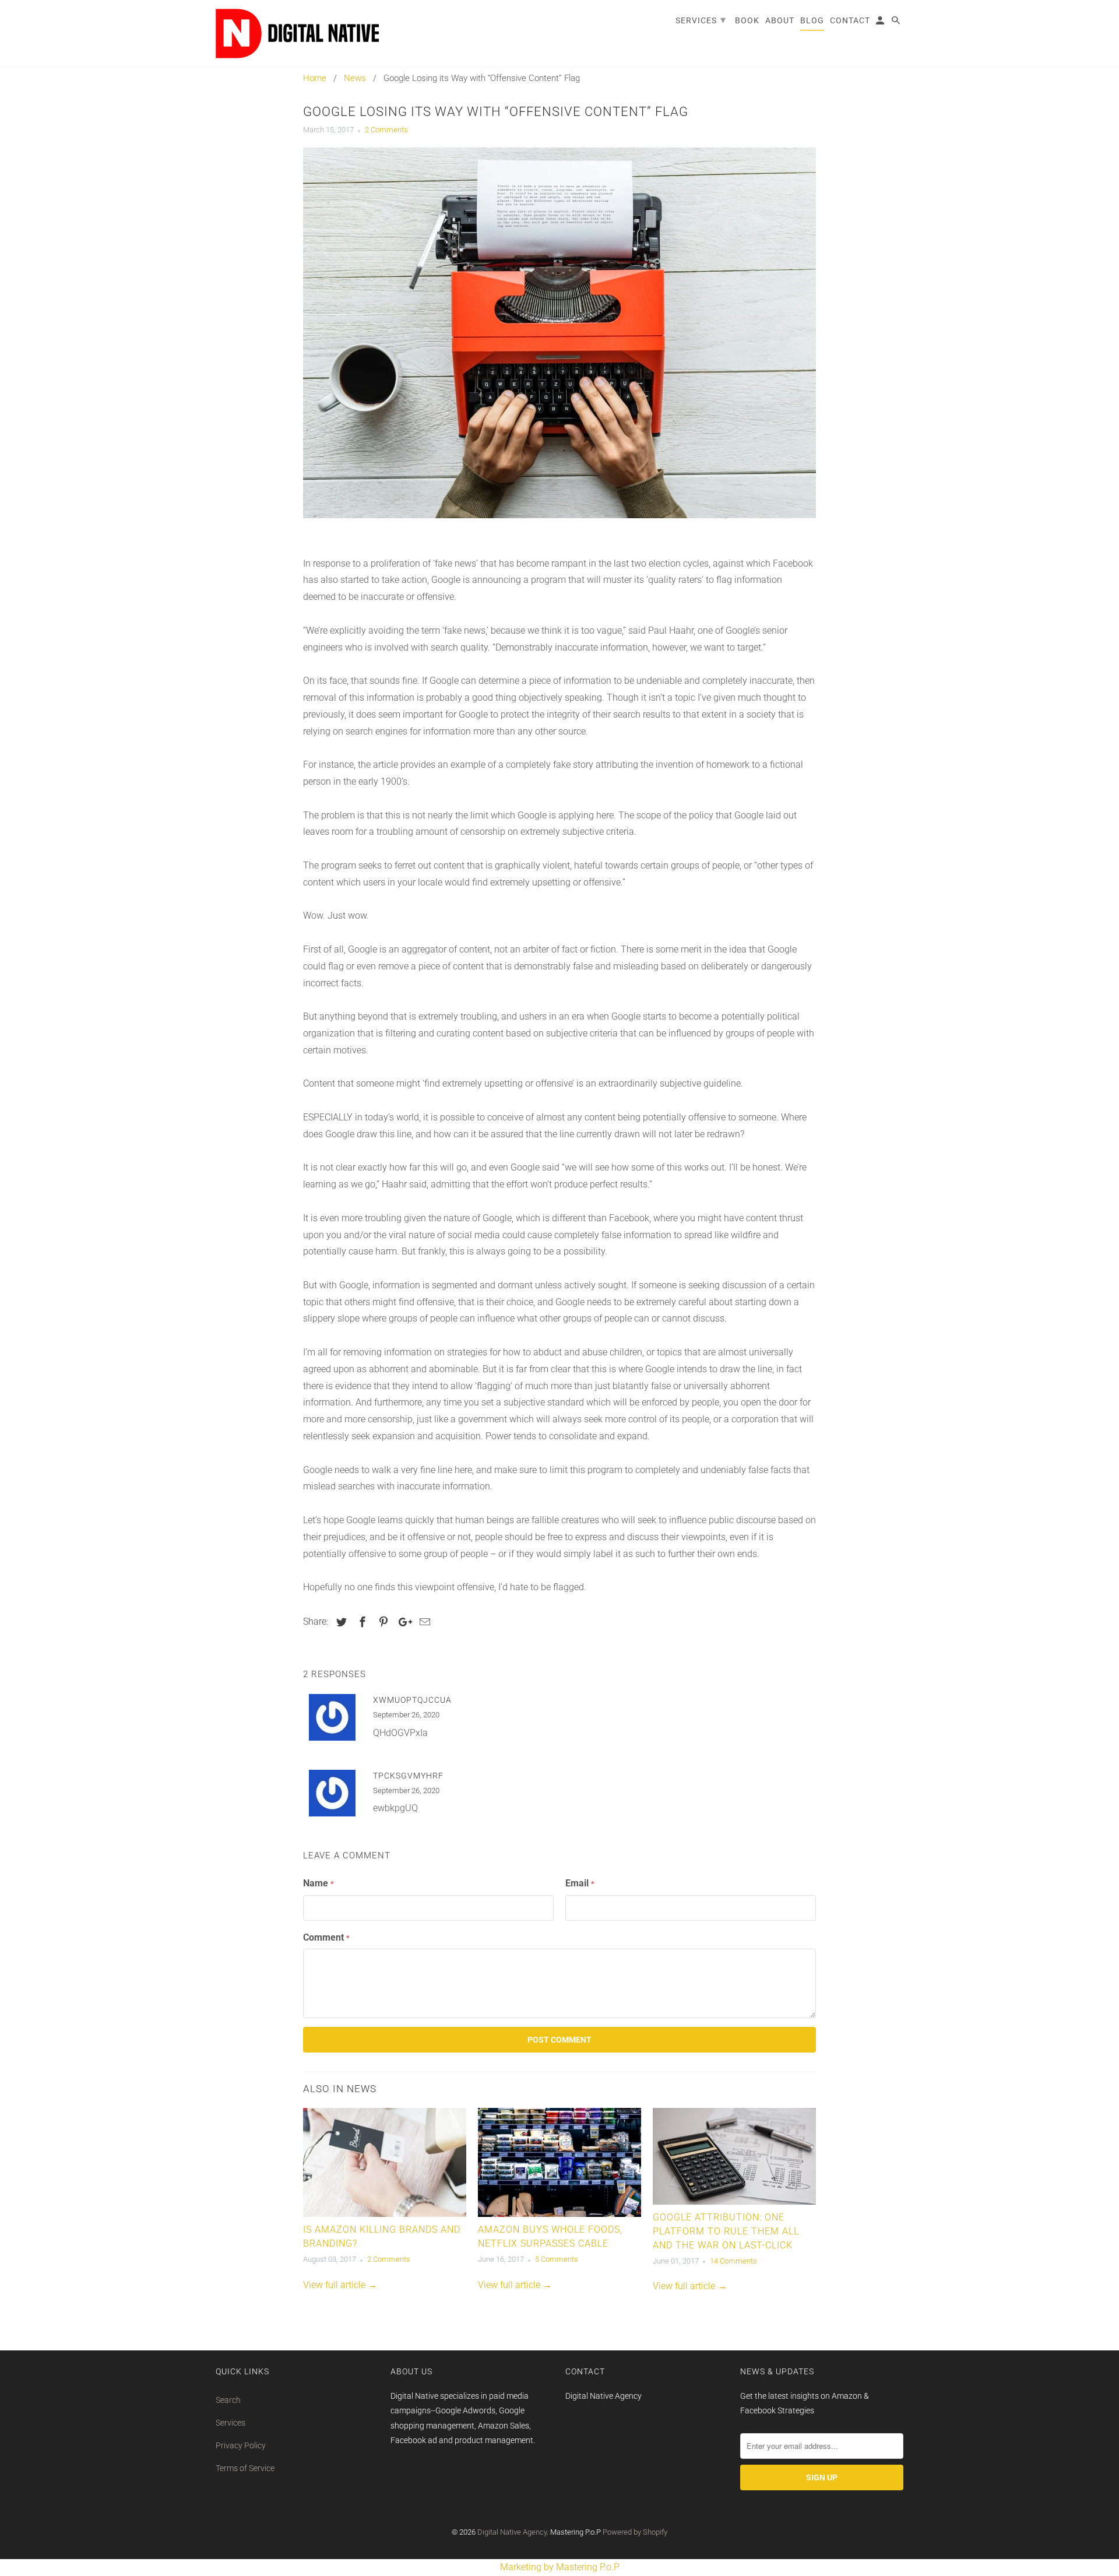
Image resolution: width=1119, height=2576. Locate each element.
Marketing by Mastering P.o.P (560, 2567)
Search (228, 2400)
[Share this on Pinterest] (382, 1622)
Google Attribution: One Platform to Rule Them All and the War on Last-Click (726, 2231)
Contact (850, 20)
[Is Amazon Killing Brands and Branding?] (385, 2162)
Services (231, 2423)
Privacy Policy (241, 2445)
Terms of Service (245, 2468)
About (780, 20)
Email (580, 1883)
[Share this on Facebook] (361, 1622)
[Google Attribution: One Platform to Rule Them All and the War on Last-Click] (734, 2156)
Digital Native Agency (512, 2532)
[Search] (897, 23)
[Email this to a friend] (423, 1622)
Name (319, 1883)
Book (747, 20)
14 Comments (733, 2261)
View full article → (340, 2285)
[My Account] (881, 23)
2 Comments (386, 130)
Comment (326, 1937)
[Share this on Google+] (402, 1622)
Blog (812, 20)
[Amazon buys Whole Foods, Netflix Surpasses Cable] (559, 2162)
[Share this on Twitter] (340, 1622)
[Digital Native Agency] (297, 34)
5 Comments (557, 2259)
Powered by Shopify (635, 2532)
